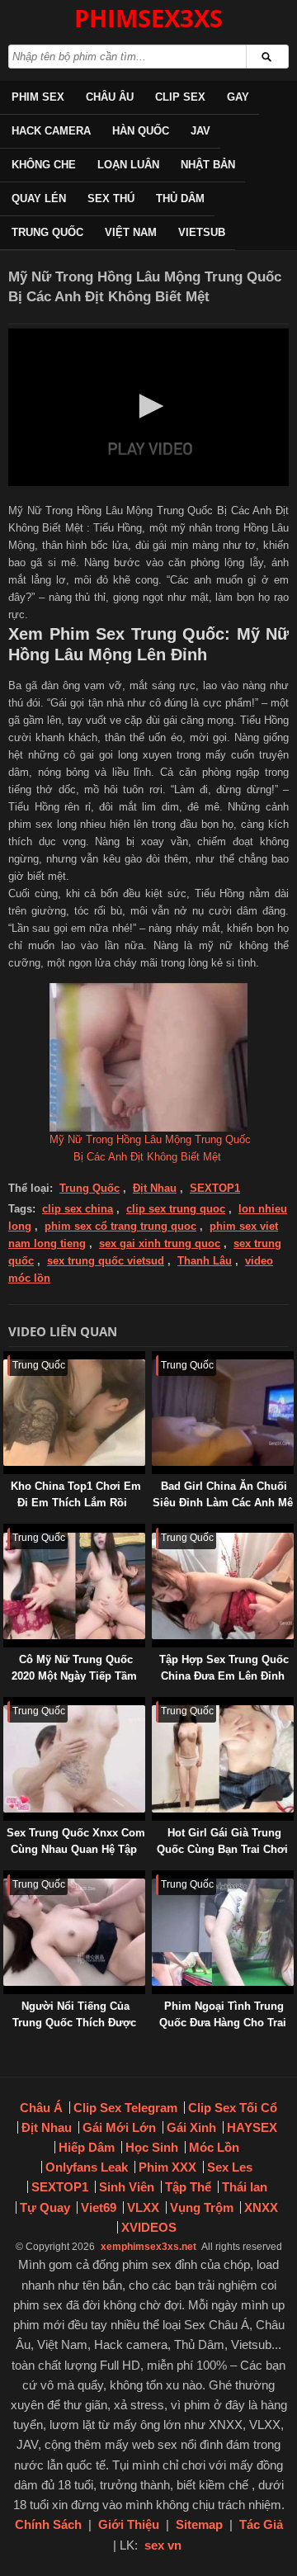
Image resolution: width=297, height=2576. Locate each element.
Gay (238, 97)
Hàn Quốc (141, 131)
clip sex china (78, 1209)
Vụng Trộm (202, 2207)
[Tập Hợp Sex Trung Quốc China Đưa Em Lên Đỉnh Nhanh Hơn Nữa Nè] (155, 1531)
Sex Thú (111, 199)
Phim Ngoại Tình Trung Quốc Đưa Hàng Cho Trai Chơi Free (223, 2023)
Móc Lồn (214, 2147)
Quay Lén (39, 199)
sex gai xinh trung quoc (160, 1243)
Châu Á (41, 2108)
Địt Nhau (155, 1188)
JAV (200, 131)
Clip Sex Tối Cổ (233, 2108)
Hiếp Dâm (87, 2147)
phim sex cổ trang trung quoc (120, 1226)
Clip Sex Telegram (125, 2108)
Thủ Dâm (180, 199)
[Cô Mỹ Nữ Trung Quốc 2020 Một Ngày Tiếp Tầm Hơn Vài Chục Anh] (7, 1531)
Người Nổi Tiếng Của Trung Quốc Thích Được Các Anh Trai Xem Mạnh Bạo (74, 2031)
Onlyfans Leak (87, 2167)
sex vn (163, 2545)
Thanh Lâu (205, 1261)
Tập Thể (188, 2187)
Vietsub (202, 232)
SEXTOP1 (215, 1188)
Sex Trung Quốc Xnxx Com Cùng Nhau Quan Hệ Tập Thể (76, 1849)
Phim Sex (38, 97)
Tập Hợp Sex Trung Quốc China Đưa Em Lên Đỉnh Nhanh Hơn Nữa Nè (224, 1676)
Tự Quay (45, 2207)
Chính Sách (48, 2524)
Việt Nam (131, 232)
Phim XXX (167, 2167)
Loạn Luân (128, 165)
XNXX (261, 2207)
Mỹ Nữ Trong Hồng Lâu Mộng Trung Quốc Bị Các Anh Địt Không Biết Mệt (150, 1148)
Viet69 (99, 2207)
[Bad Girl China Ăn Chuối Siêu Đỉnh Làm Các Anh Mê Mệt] (155, 1359)
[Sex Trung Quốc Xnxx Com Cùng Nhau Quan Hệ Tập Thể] (7, 1705)
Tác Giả (261, 2524)
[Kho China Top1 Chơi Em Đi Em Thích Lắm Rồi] (7, 1359)
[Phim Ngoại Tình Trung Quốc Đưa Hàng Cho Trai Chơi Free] (155, 1878)
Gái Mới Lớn (119, 2127)
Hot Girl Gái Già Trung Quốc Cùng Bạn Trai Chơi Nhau (222, 1849)
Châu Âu (110, 97)
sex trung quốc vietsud (106, 1261)
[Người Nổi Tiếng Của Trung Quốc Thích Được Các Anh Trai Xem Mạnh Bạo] (7, 1878)
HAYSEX (252, 2127)
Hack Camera (51, 131)
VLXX (143, 2207)
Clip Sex (180, 97)
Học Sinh (152, 2147)
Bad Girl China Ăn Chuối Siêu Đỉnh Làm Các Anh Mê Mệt (223, 1503)
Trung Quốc (47, 232)
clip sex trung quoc (176, 1209)
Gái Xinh (191, 2127)
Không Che (44, 165)
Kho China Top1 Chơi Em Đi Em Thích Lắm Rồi (76, 1494)
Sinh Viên (127, 2187)
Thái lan (245, 2187)
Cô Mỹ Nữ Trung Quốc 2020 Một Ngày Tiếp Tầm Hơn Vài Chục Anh (74, 1676)
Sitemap (199, 2524)
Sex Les (230, 2167)
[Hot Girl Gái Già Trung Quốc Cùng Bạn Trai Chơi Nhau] (155, 1705)
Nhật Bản (208, 165)
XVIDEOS (149, 2227)
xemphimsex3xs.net (148, 2247)
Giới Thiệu (129, 2524)
